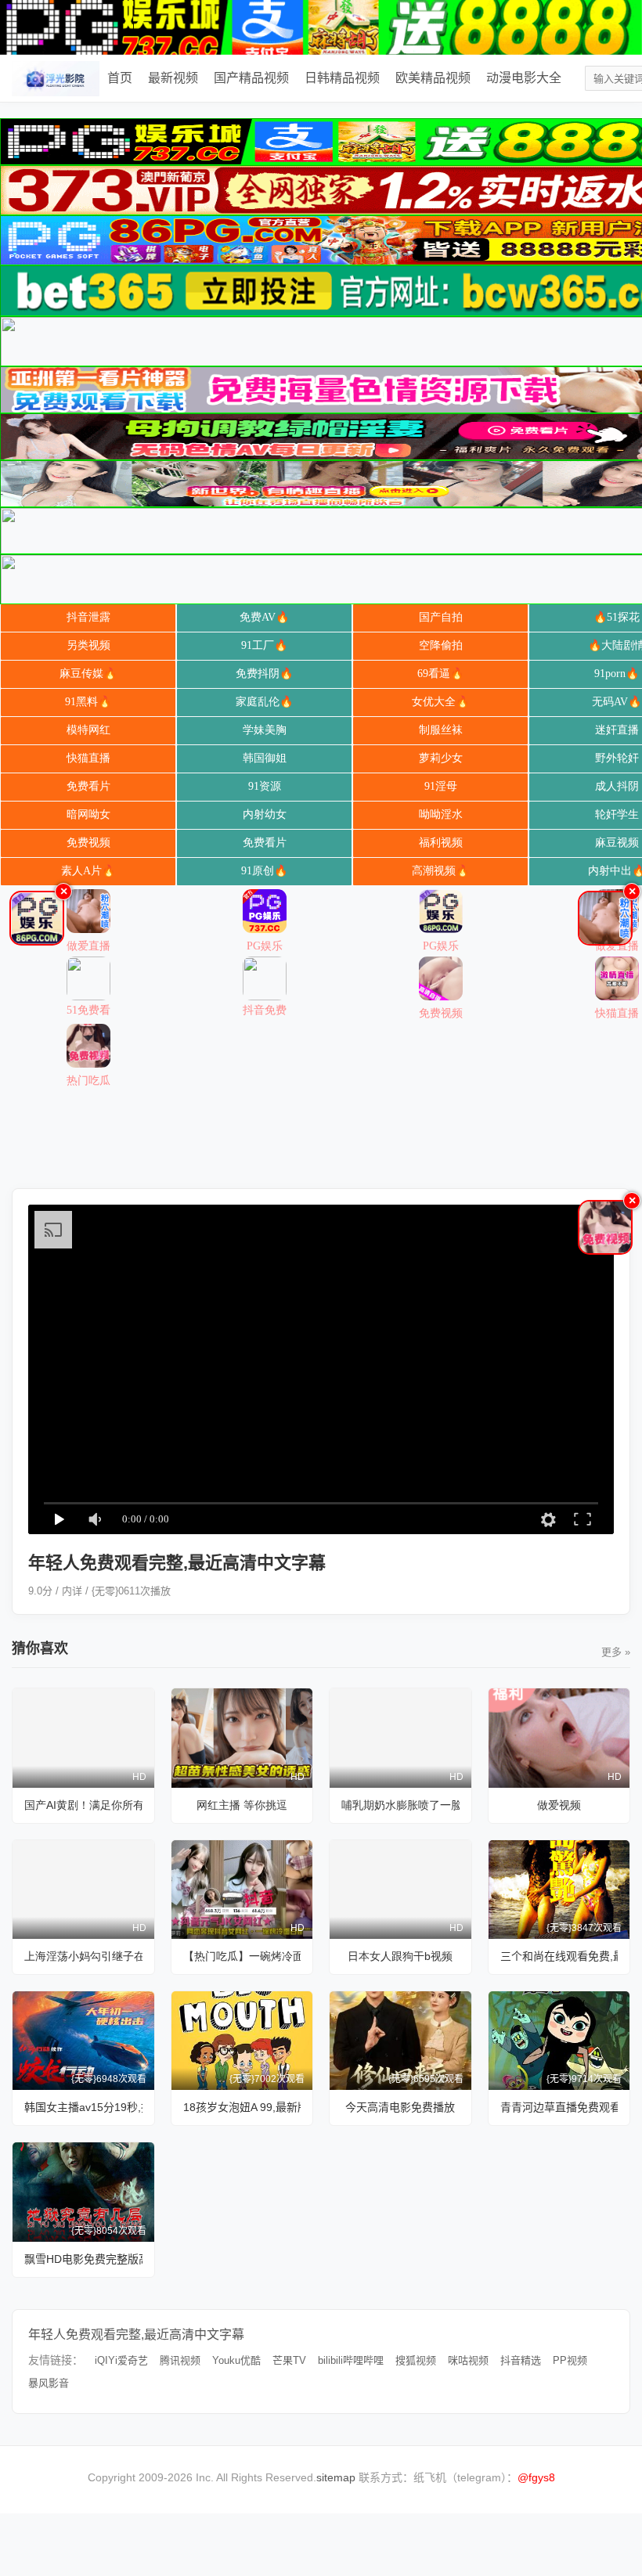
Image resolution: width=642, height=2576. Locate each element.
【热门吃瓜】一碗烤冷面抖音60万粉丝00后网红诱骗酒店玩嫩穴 (242, 1956)
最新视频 (173, 78)
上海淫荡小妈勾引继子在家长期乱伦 (83, 1956)
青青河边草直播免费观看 (559, 2107)
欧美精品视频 (433, 78)
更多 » (616, 1652)
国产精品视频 (251, 78)
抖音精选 (521, 2360)
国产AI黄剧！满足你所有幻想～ (83, 1805)
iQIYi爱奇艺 (121, 2360)
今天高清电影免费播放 (400, 2107)
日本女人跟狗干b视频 (400, 1956)
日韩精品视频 (342, 78)
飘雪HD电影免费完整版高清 (83, 2259)
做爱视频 (559, 1805)
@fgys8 (536, 2477)
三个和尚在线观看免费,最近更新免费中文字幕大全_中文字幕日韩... (559, 1956)
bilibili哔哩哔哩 (351, 2360)
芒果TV (289, 2360)
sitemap (336, 2477)
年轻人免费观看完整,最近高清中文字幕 (136, 2335)
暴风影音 (49, 2383)
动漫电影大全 (524, 78)
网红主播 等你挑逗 (242, 1805)
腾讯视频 (180, 2360)
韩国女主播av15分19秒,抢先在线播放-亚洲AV (83, 2107)
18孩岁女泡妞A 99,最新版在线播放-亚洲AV (242, 2107)
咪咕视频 (468, 2360)
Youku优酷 (236, 2360)
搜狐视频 (416, 2360)
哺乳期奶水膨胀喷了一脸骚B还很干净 (400, 1805)
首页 (120, 78)
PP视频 (570, 2360)
